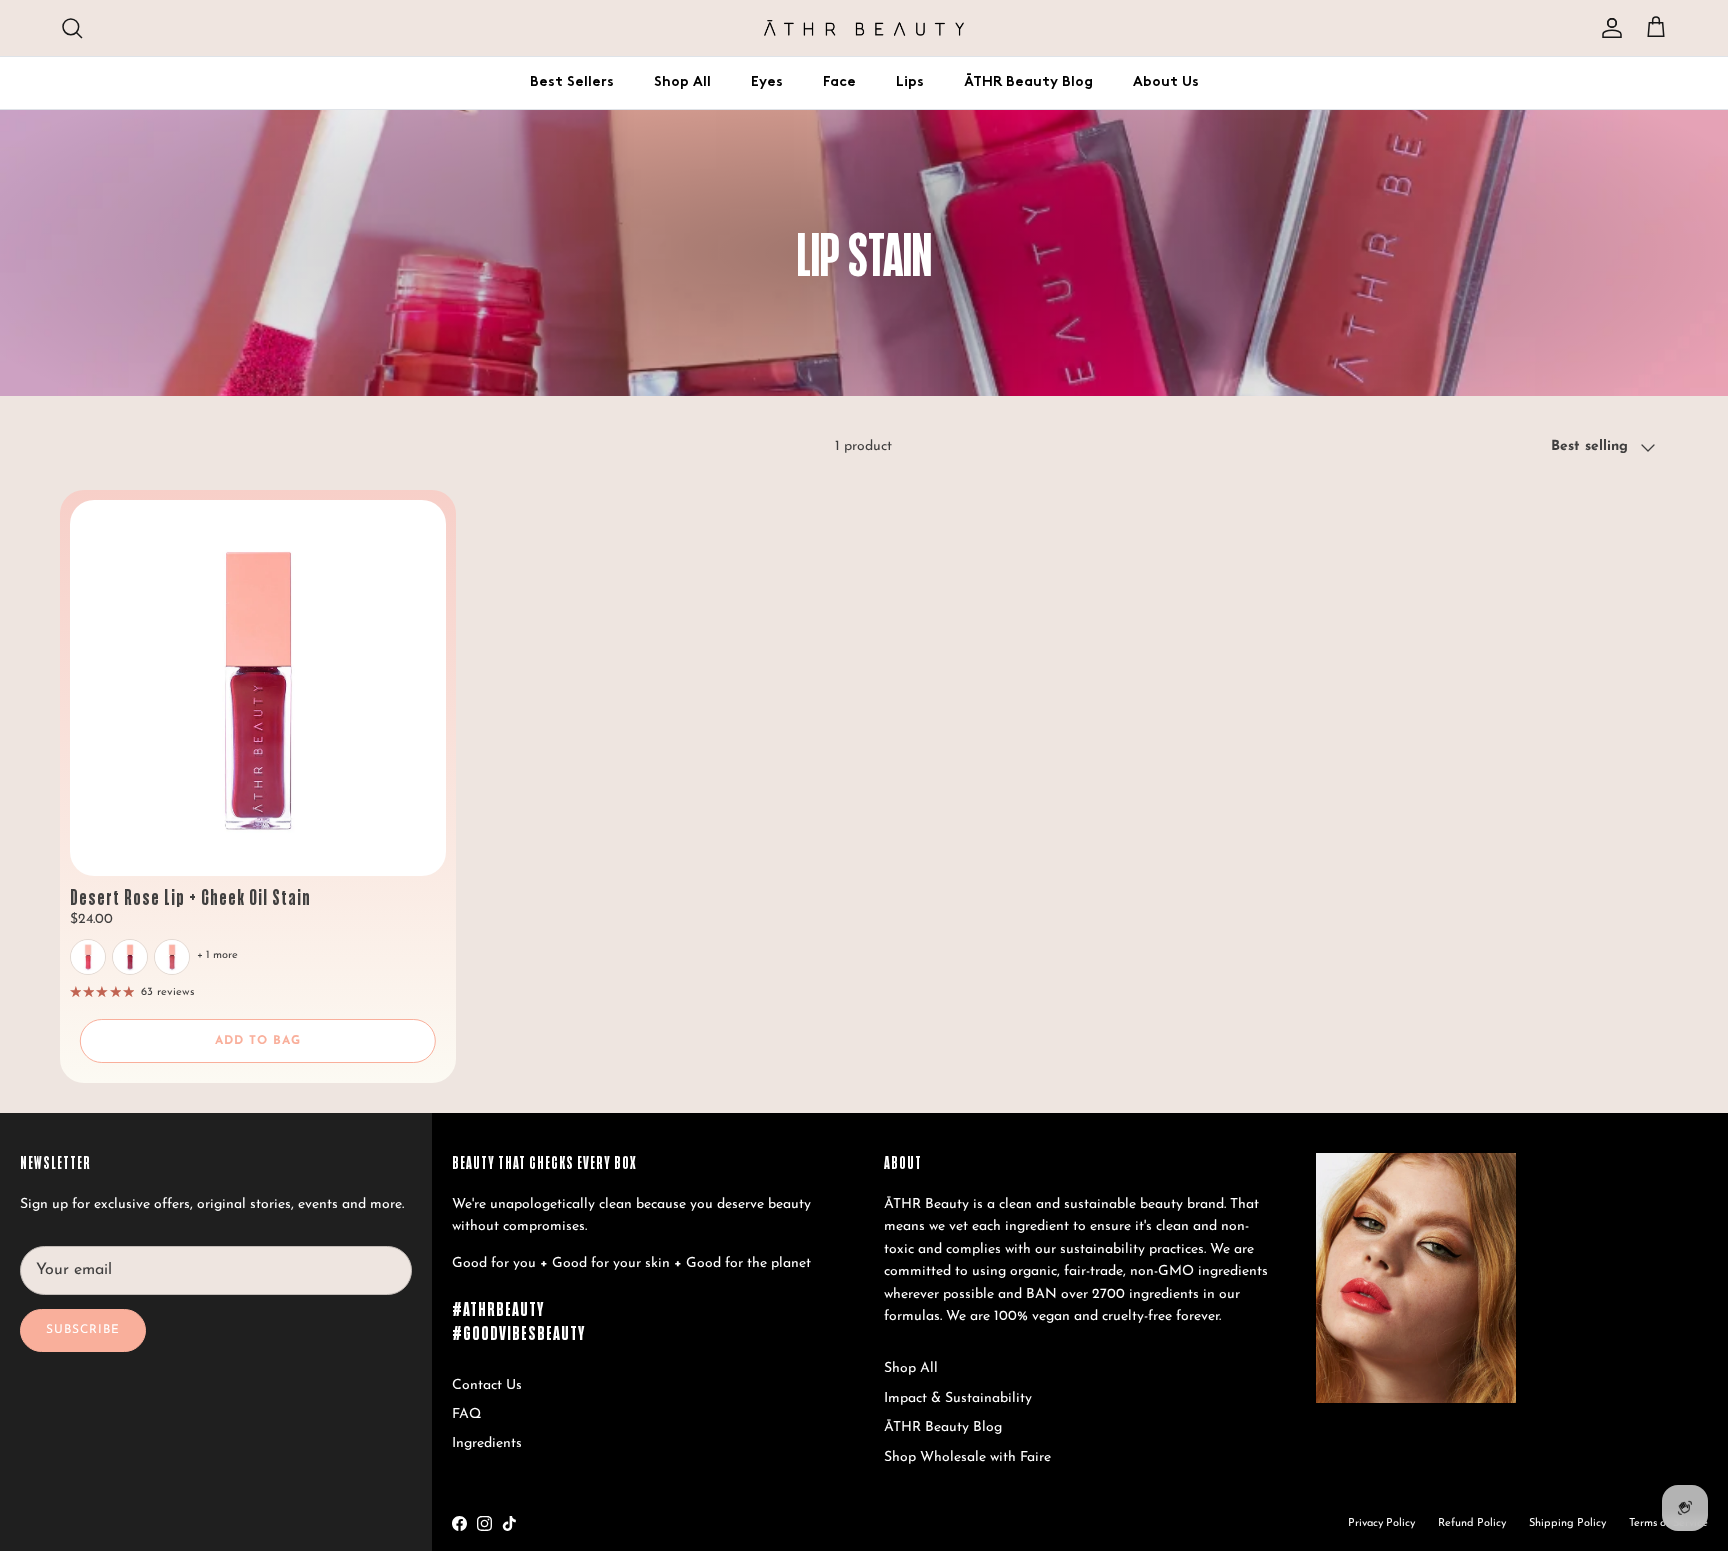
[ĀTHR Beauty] (864, 28)
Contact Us (487, 1385)
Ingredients (487, 1443)
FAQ (466, 1414)
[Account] (1608, 28)
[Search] (72, 28)
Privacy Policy (1381, 1523)
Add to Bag (258, 1041)
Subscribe (83, 1330)
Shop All (682, 82)
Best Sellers (572, 82)
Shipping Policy (1567, 1523)
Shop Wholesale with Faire (967, 1457)
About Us (1166, 82)
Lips (910, 82)
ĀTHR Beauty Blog (1028, 82)
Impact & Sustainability (958, 1398)
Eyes (767, 82)
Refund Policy (1472, 1523)
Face (839, 82)
